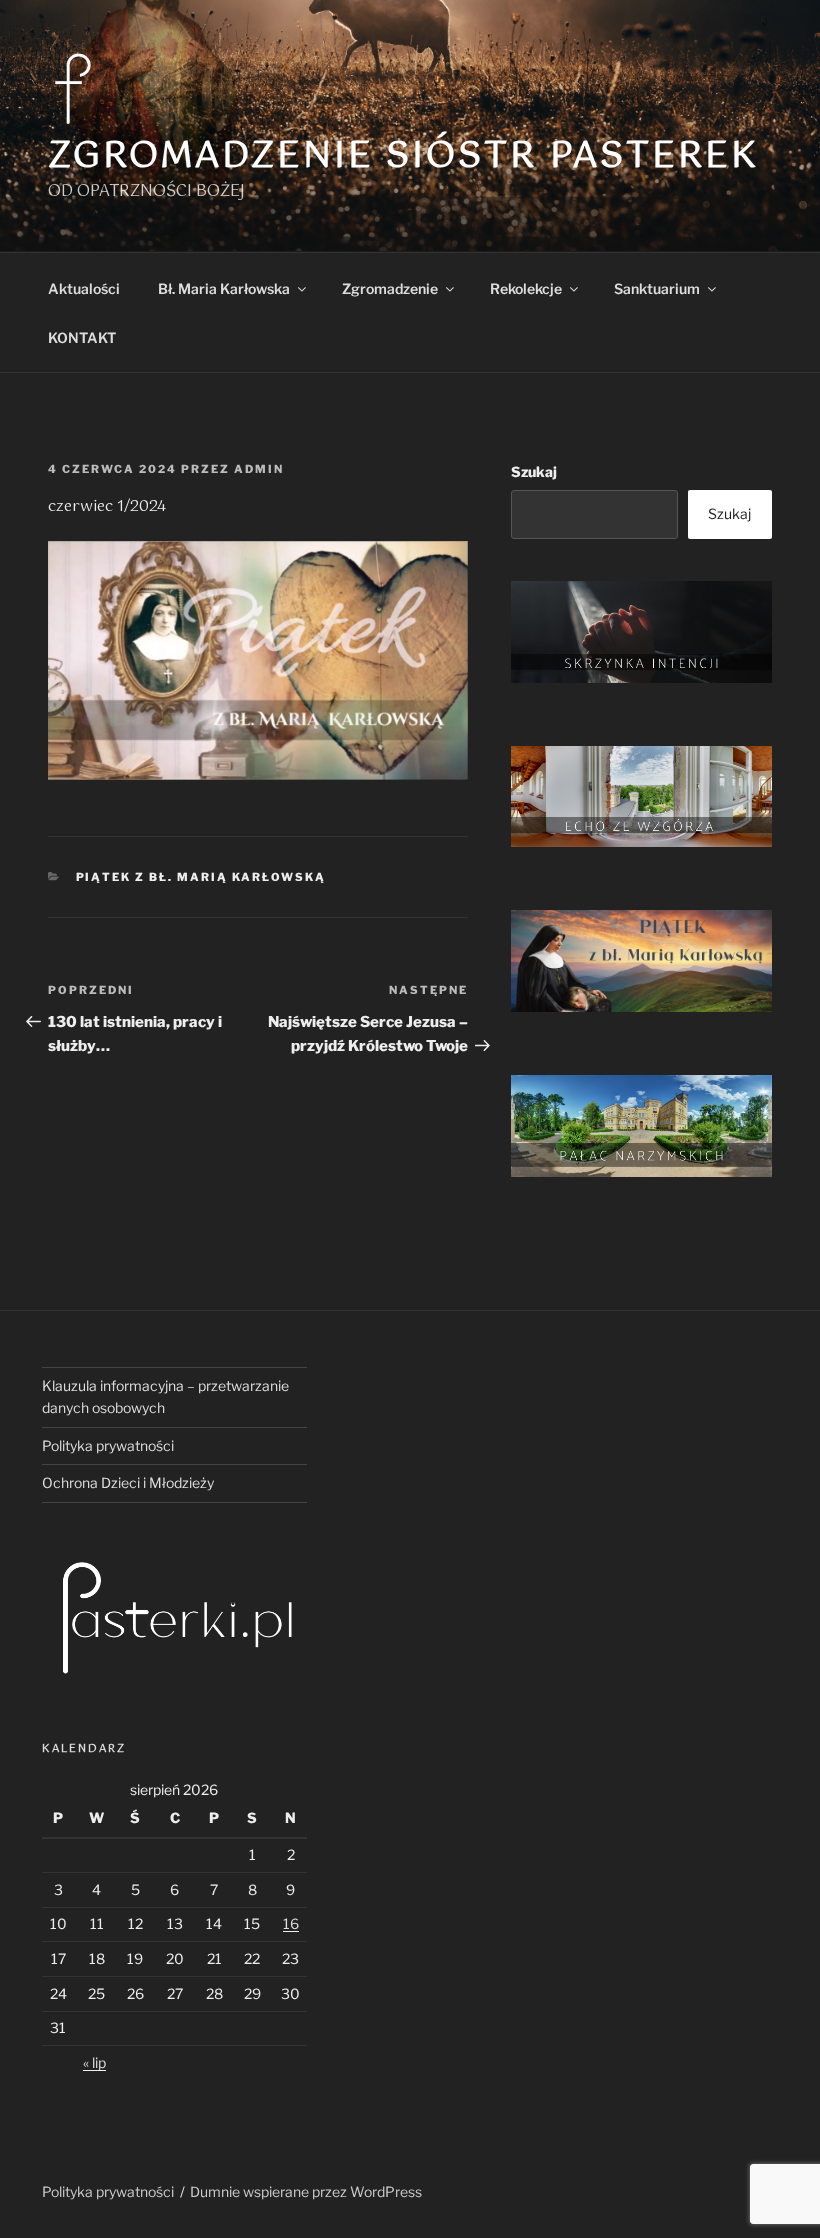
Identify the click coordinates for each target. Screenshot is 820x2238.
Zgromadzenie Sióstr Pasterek (403, 157)
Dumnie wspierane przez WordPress (306, 2191)
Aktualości (84, 288)
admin (259, 469)
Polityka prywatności (108, 1445)
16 (291, 1923)
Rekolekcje (526, 288)
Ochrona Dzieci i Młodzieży (128, 1482)
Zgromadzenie (390, 288)
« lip (94, 2062)
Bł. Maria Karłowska (224, 288)
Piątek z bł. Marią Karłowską (201, 877)
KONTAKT (82, 337)
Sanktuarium (657, 288)
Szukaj (534, 471)
